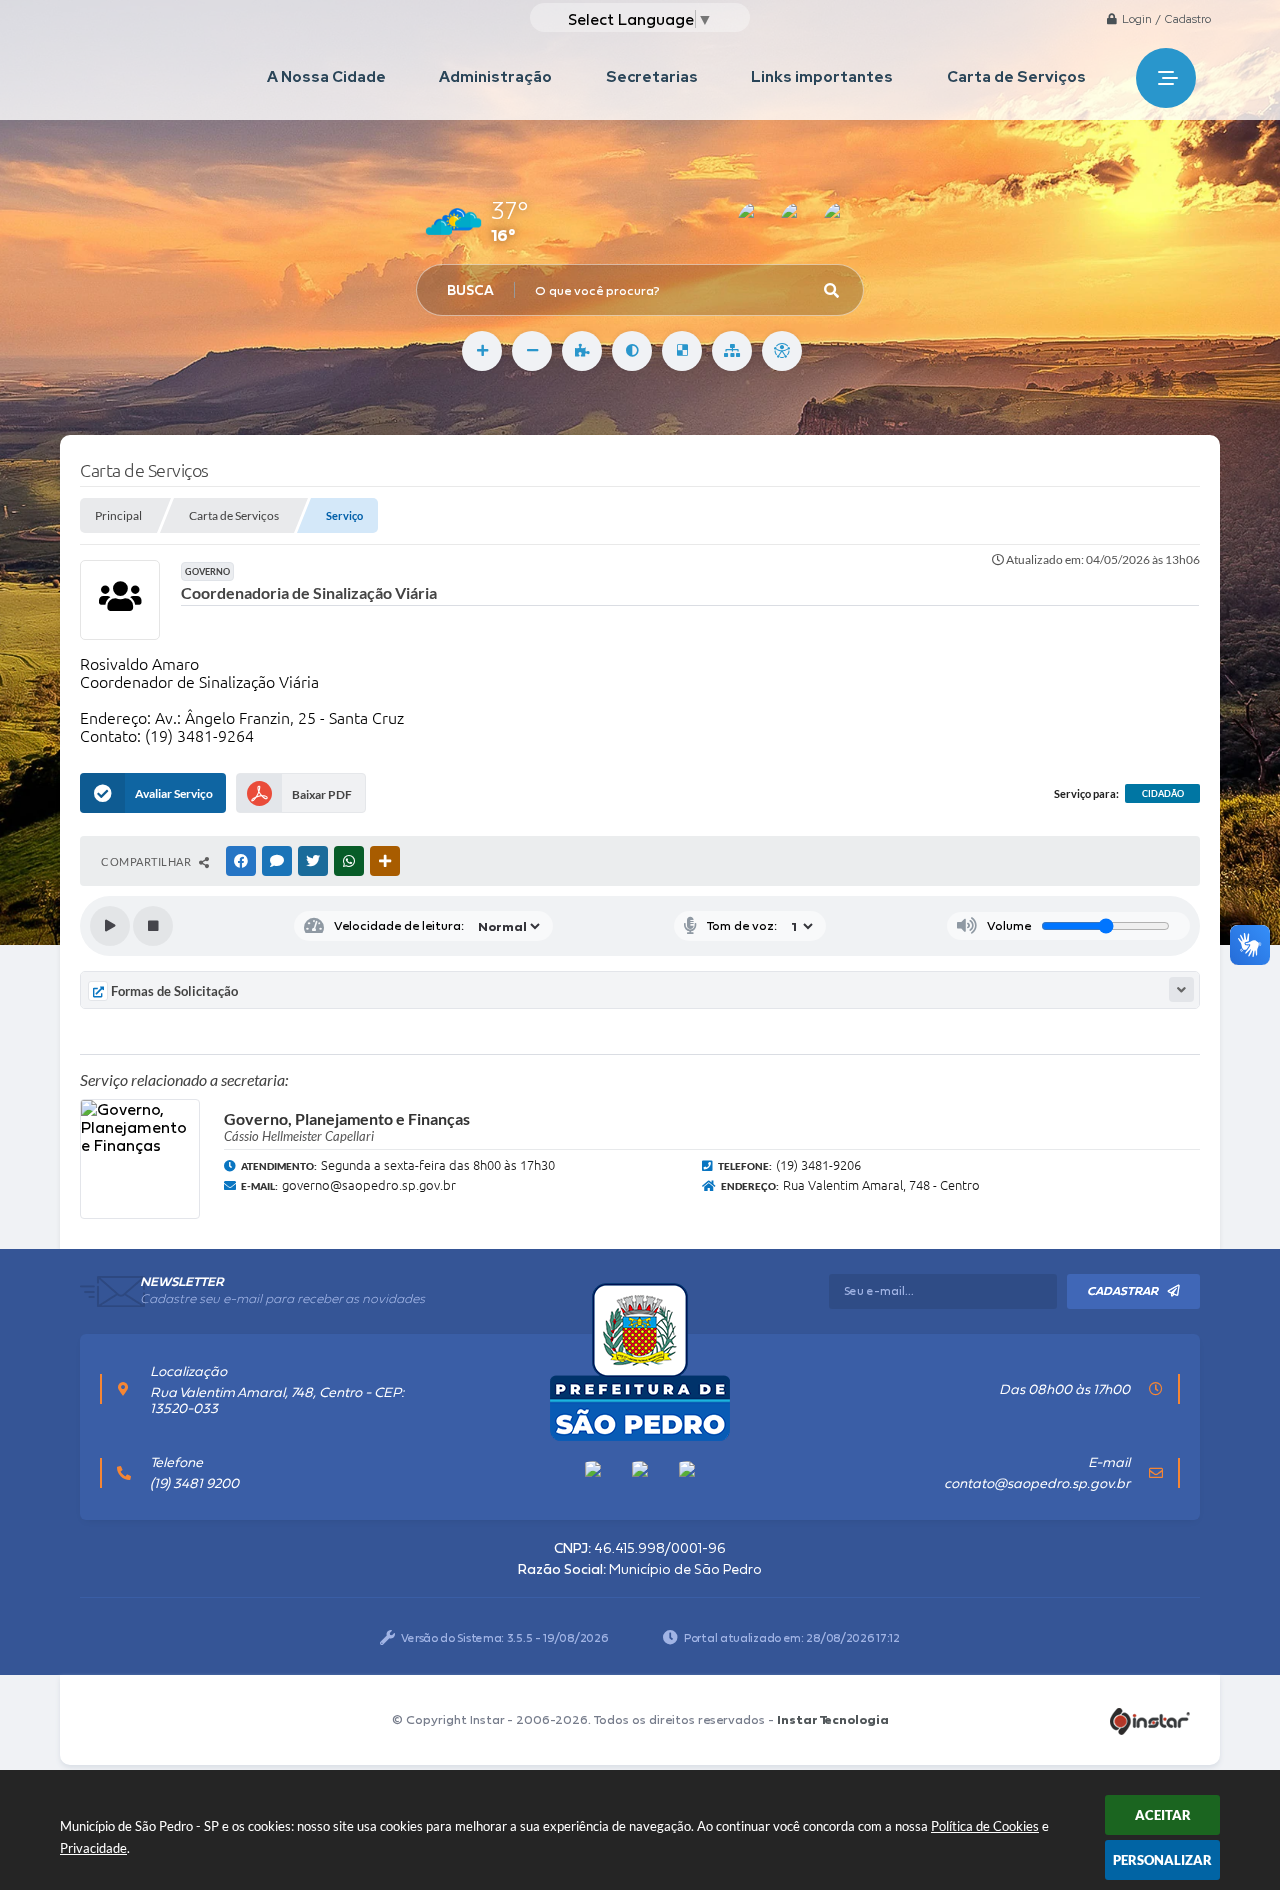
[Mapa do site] (732, 351)
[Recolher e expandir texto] (1181, 989)
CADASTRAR (1122, 1291)
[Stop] (153, 926)
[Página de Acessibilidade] (782, 351)
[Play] (110, 926)
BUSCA (470, 290)
